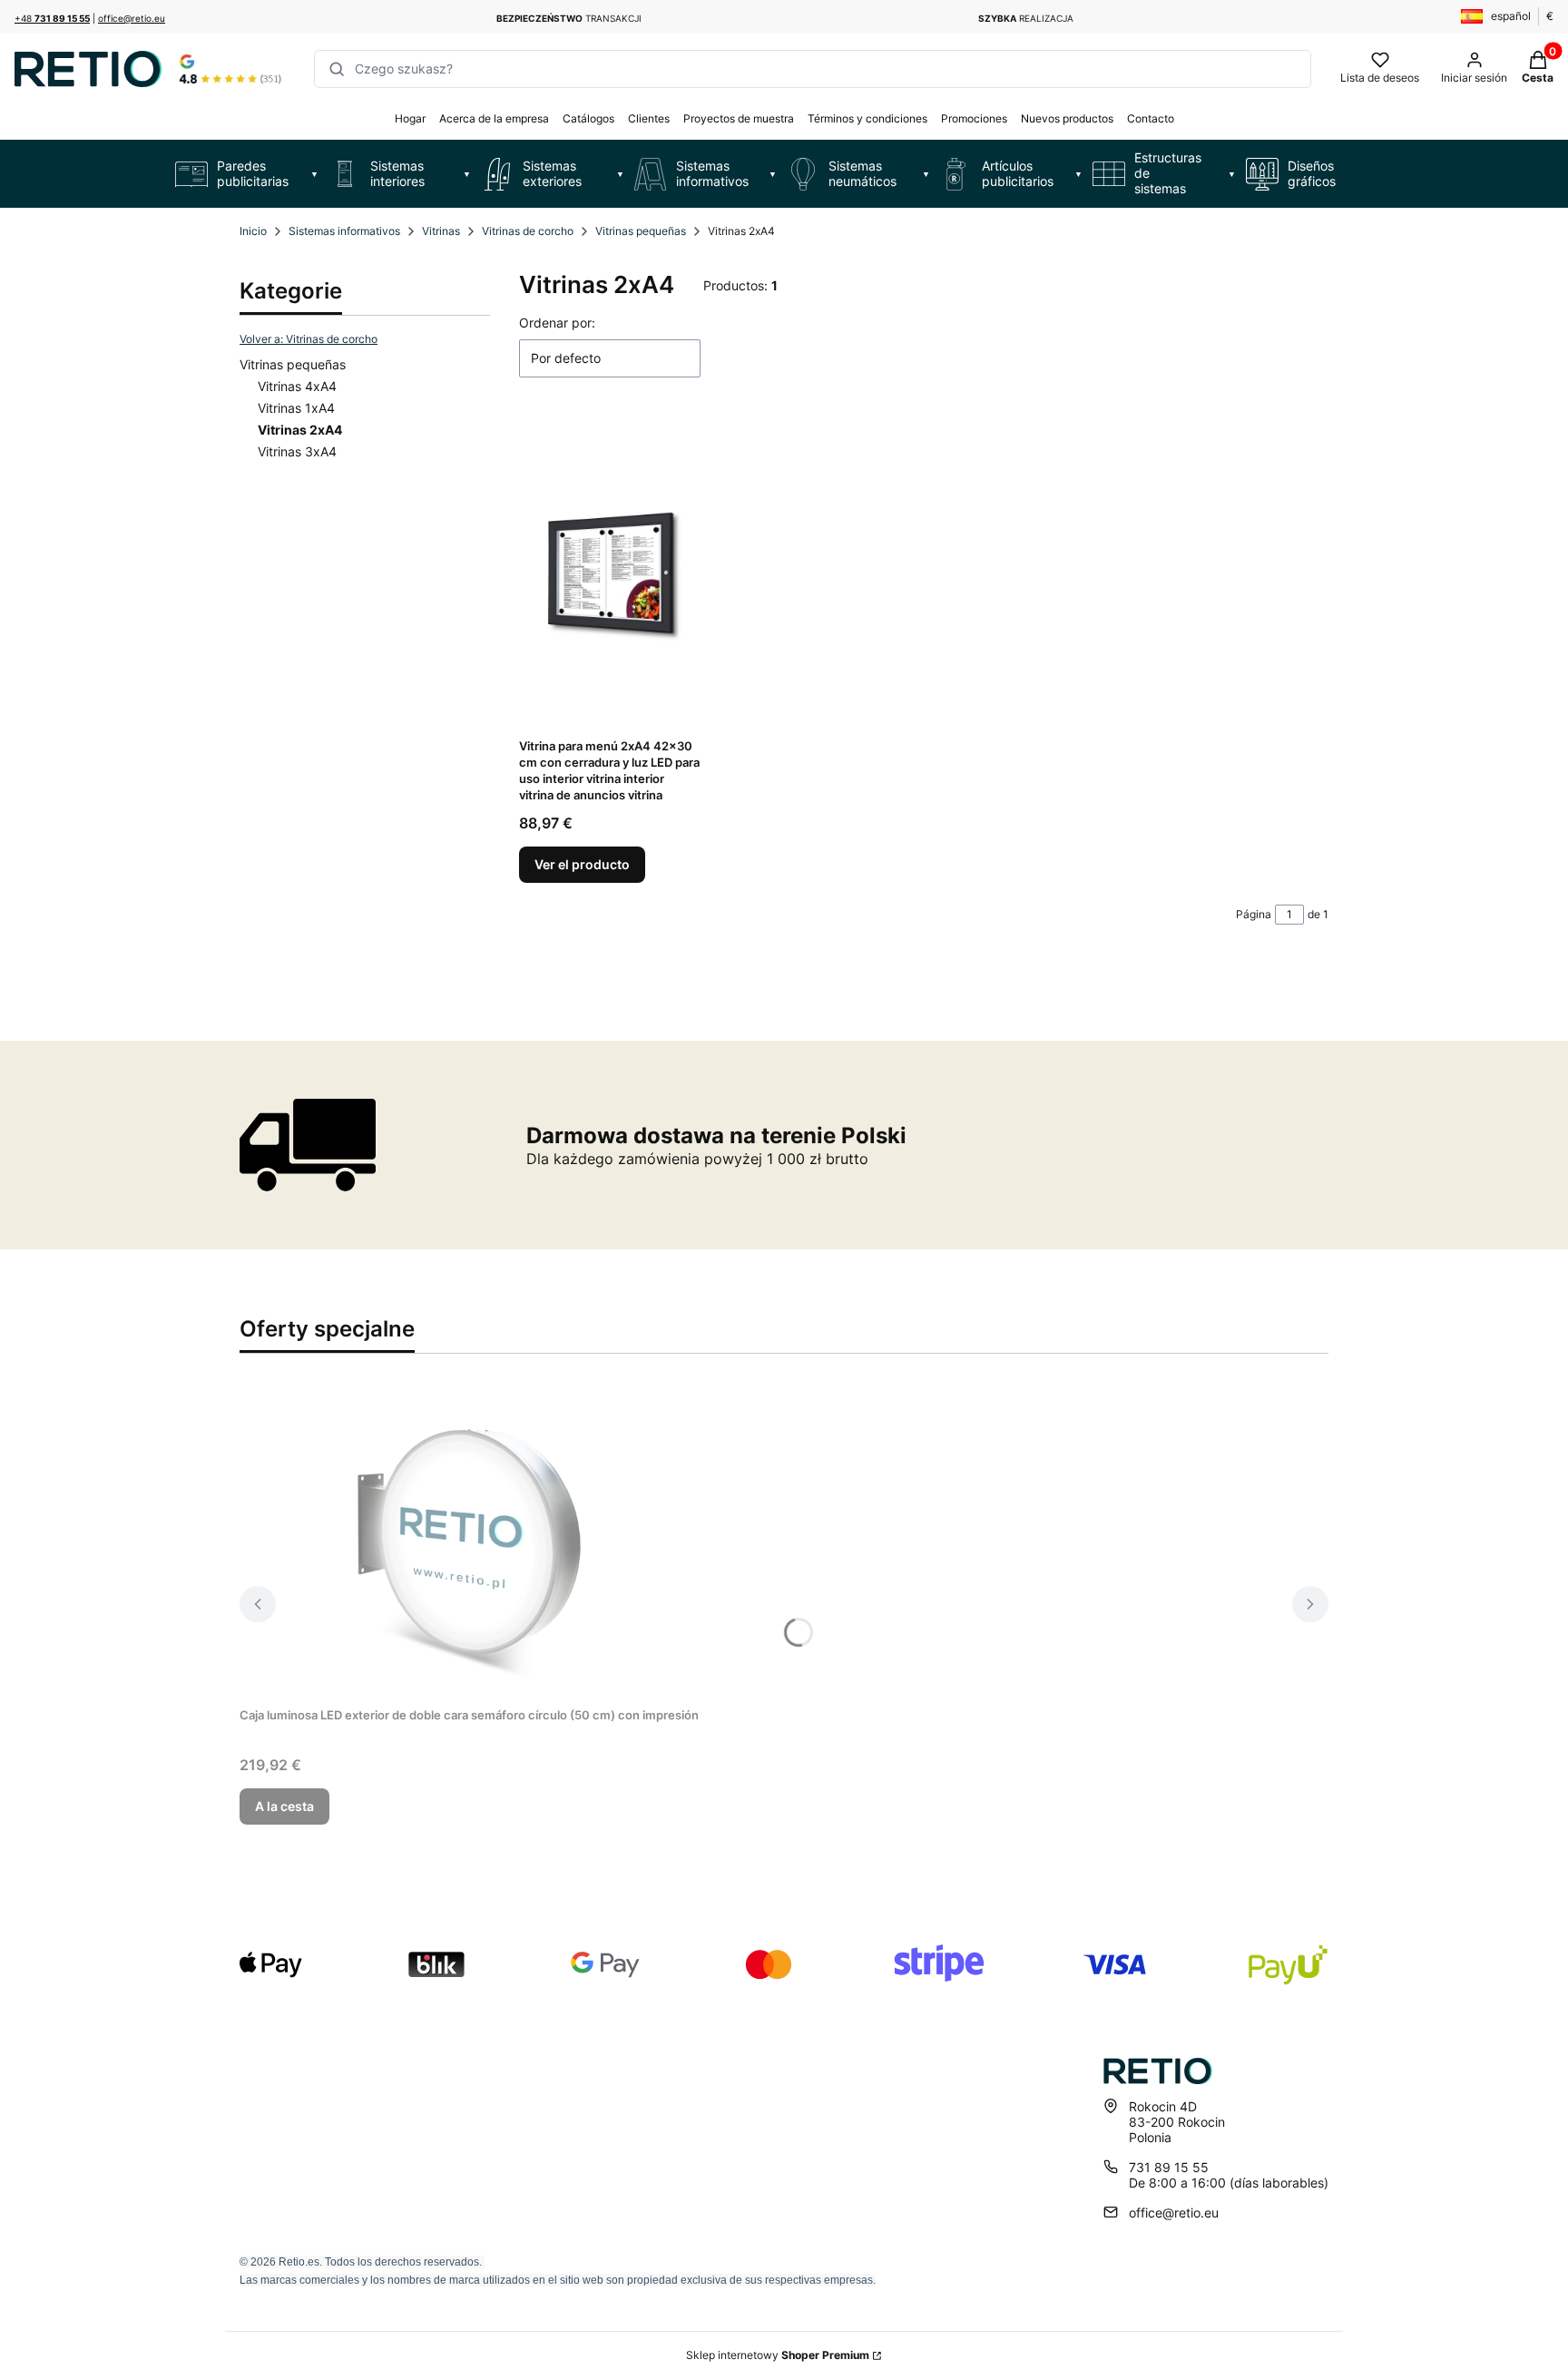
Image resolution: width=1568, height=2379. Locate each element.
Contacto (1151, 118)
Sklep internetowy (778, 2355)
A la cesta (284, 1806)
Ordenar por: (557, 323)
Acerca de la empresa (494, 118)
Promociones (974, 118)
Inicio (253, 231)
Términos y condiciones (867, 118)
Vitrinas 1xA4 (296, 408)
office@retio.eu (132, 18)
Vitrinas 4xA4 (297, 386)
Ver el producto (582, 864)
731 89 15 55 (1169, 2167)
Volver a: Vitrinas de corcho (309, 339)
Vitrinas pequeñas (641, 231)
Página (1254, 914)
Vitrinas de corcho (528, 231)
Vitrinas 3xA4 (297, 451)
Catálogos (588, 118)
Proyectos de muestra (739, 118)
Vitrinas (441, 231)
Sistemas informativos (344, 231)
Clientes (649, 118)
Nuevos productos (1067, 118)
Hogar (410, 118)
